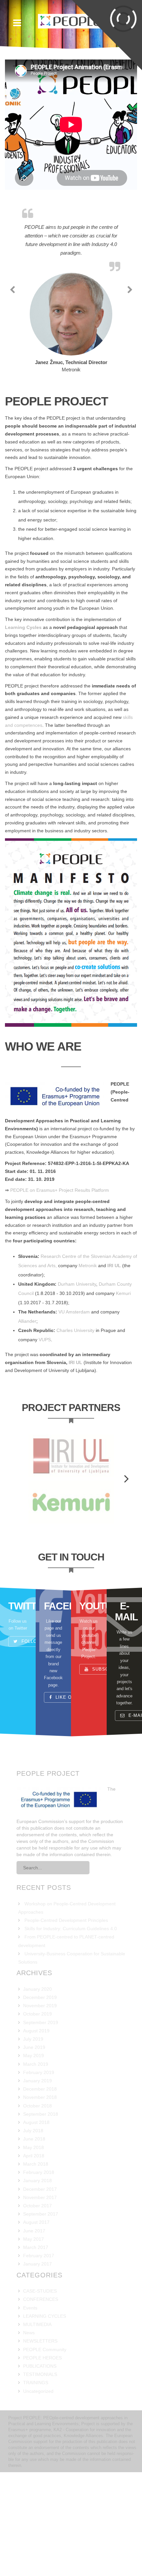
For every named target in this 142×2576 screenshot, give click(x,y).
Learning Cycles (23, 686)
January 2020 (37, 2048)
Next (122, 1536)
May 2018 (34, 2207)
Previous (20, 1536)
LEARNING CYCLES (45, 2375)
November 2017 (40, 2257)
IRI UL (114, 1325)
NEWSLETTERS (40, 2400)
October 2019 (37, 2073)
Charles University (75, 1390)
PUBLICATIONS (40, 2425)
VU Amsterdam (74, 1371)
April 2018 (34, 2215)
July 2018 (33, 2190)
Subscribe (105, 1728)
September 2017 (41, 2273)
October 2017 (37, 2265)
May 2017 (34, 2298)
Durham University (77, 1343)
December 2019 (40, 2057)
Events (30, 2367)
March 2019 (36, 2123)
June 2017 (34, 2290)
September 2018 (41, 2173)
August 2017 (36, 2281)
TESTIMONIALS (40, 2433)
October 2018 (37, 2165)
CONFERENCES (41, 2358)
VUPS (45, 1399)
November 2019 (40, 2065)
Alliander (27, 1380)
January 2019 (37, 2140)
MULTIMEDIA (37, 2384)
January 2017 (37, 2323)
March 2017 (36, 2306)
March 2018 (36, 2223)
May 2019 (34, 2115)
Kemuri (123, 1352)
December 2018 (40, 2148)
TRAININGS (36, 2442)
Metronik (88, 1325)
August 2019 (36, 2090)
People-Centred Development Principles (66, 1979)
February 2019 (39, 2132)
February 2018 (39, 2231)
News (29, 2392)
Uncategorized (38, 2450)
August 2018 (36, 2181)
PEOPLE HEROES (42, 2417)
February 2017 (39, 2315)
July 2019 (33, 2098)
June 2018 (34, 2198)
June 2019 (34, 2106)
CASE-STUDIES (40, 2350)
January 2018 (37, 2240)
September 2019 (41, 2082)
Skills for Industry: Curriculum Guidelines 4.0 (71, 1988)
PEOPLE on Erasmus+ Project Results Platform (60, 1249)
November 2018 (40, 2156)
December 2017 (40, 2248)
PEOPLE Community (45, 2409)
